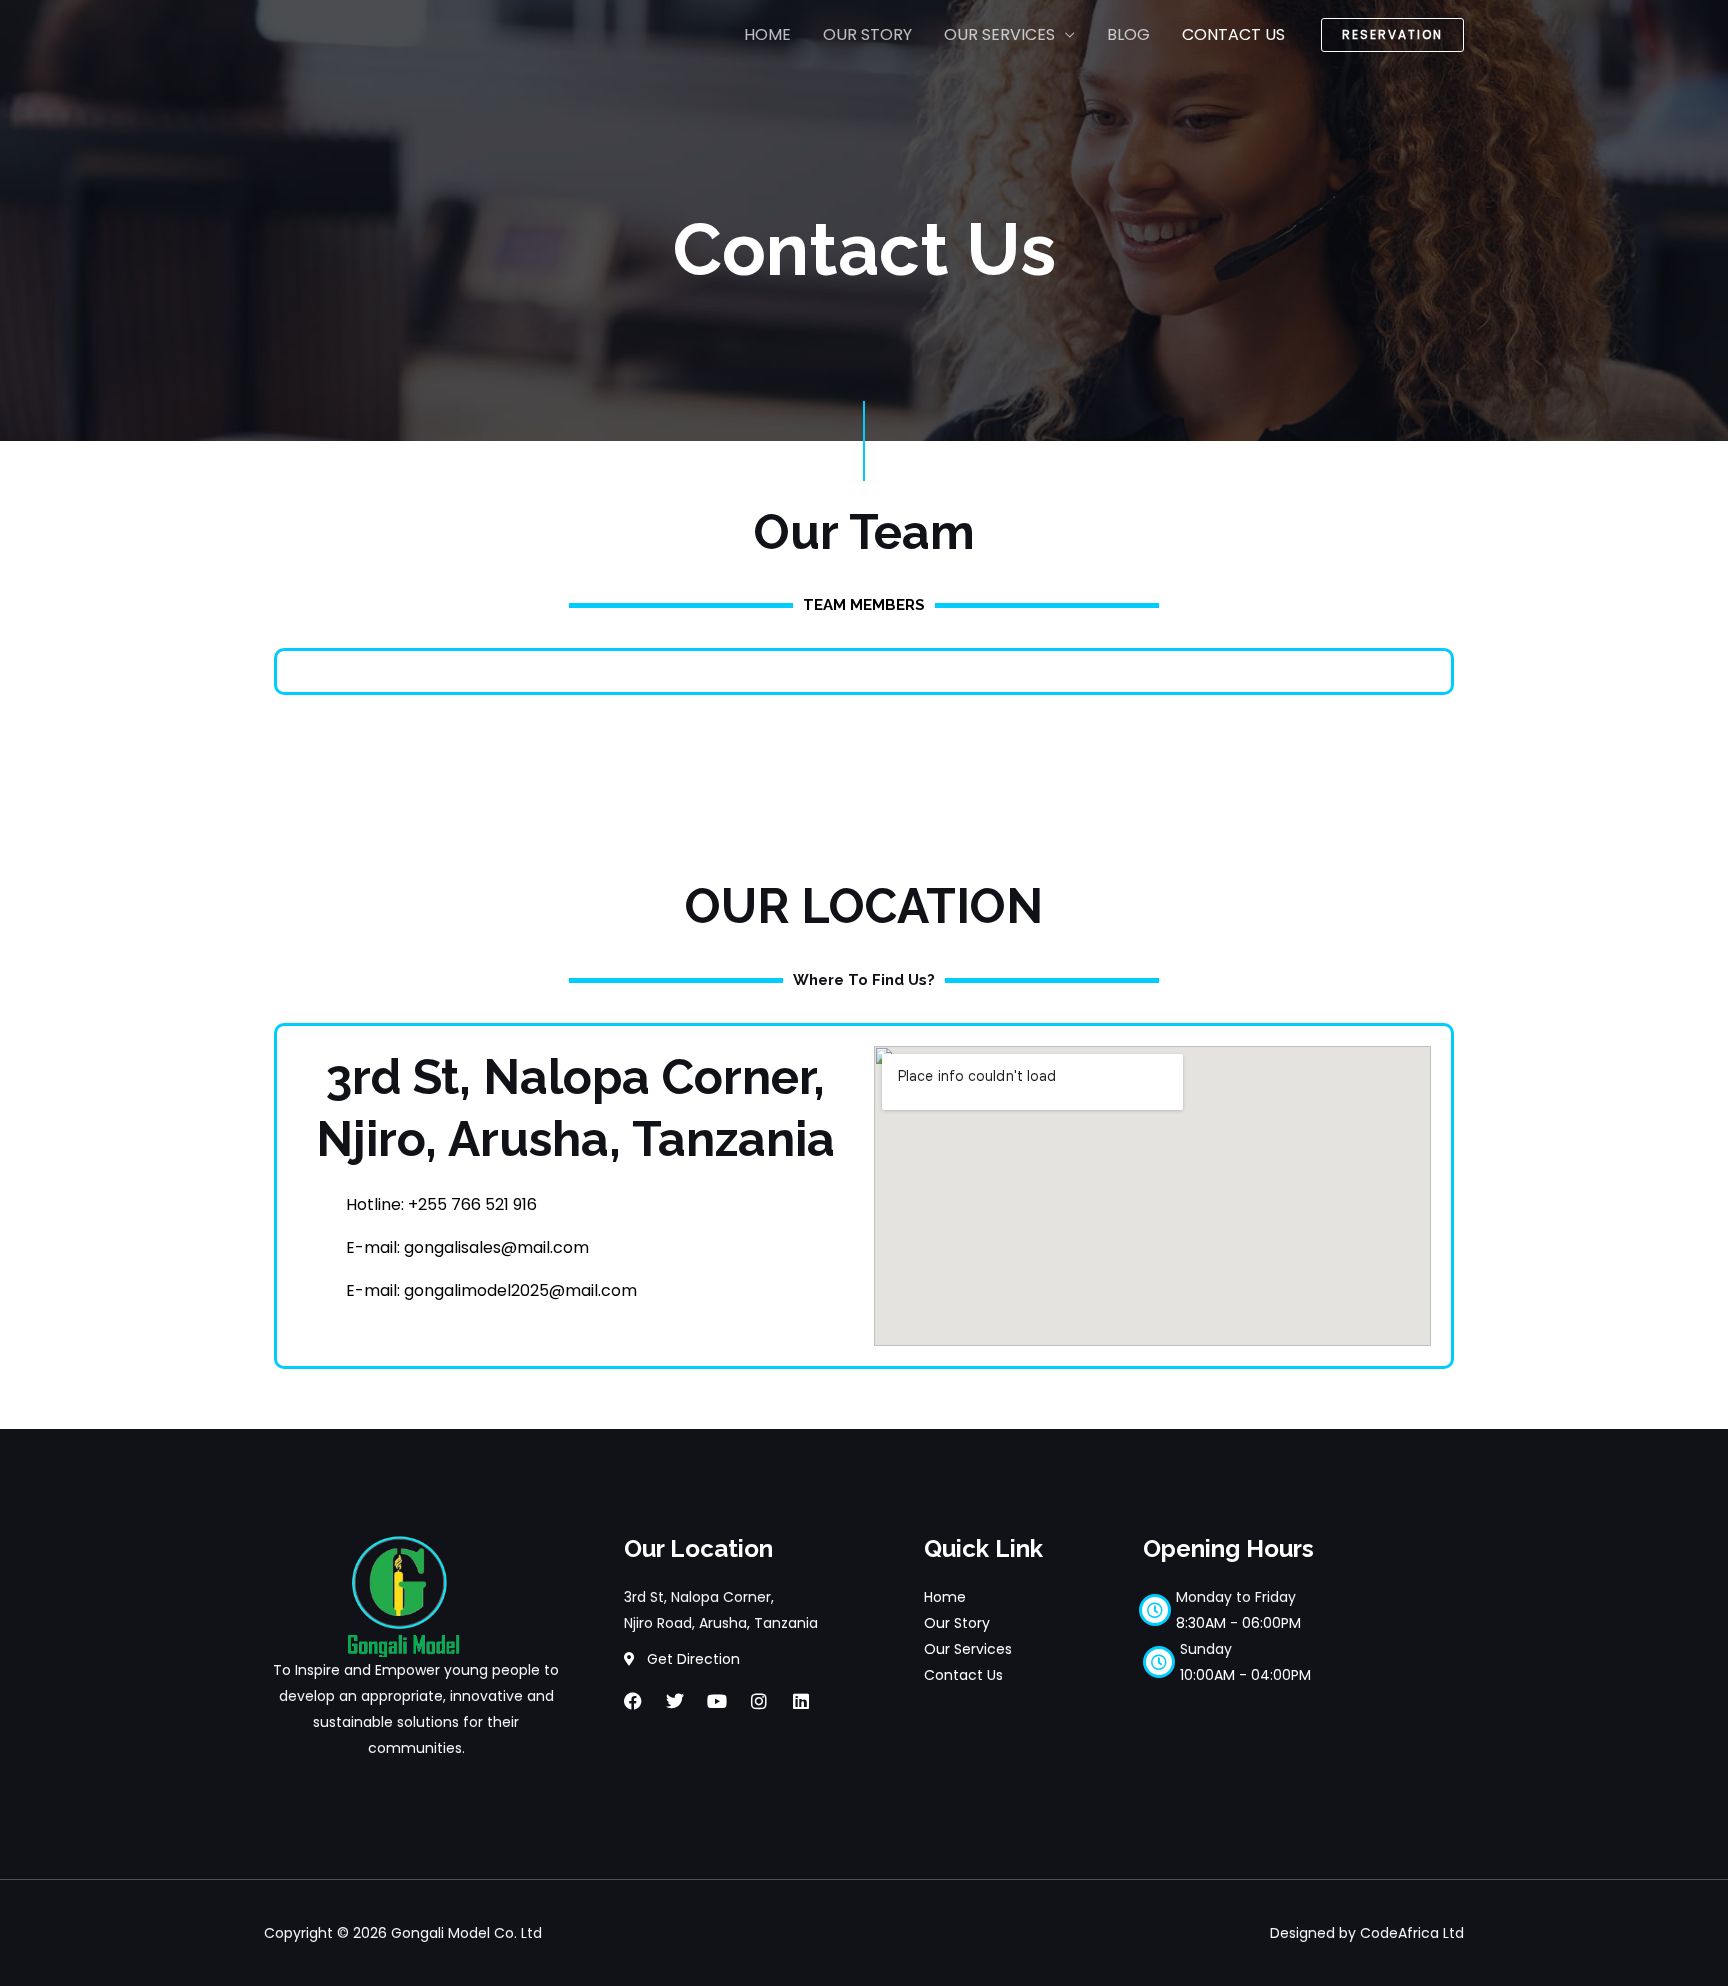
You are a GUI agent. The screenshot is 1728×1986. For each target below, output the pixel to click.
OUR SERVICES (999, 34)
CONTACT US (1233, 34)
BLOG (1128, 34)
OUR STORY (867, 34)
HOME (767, 34)
